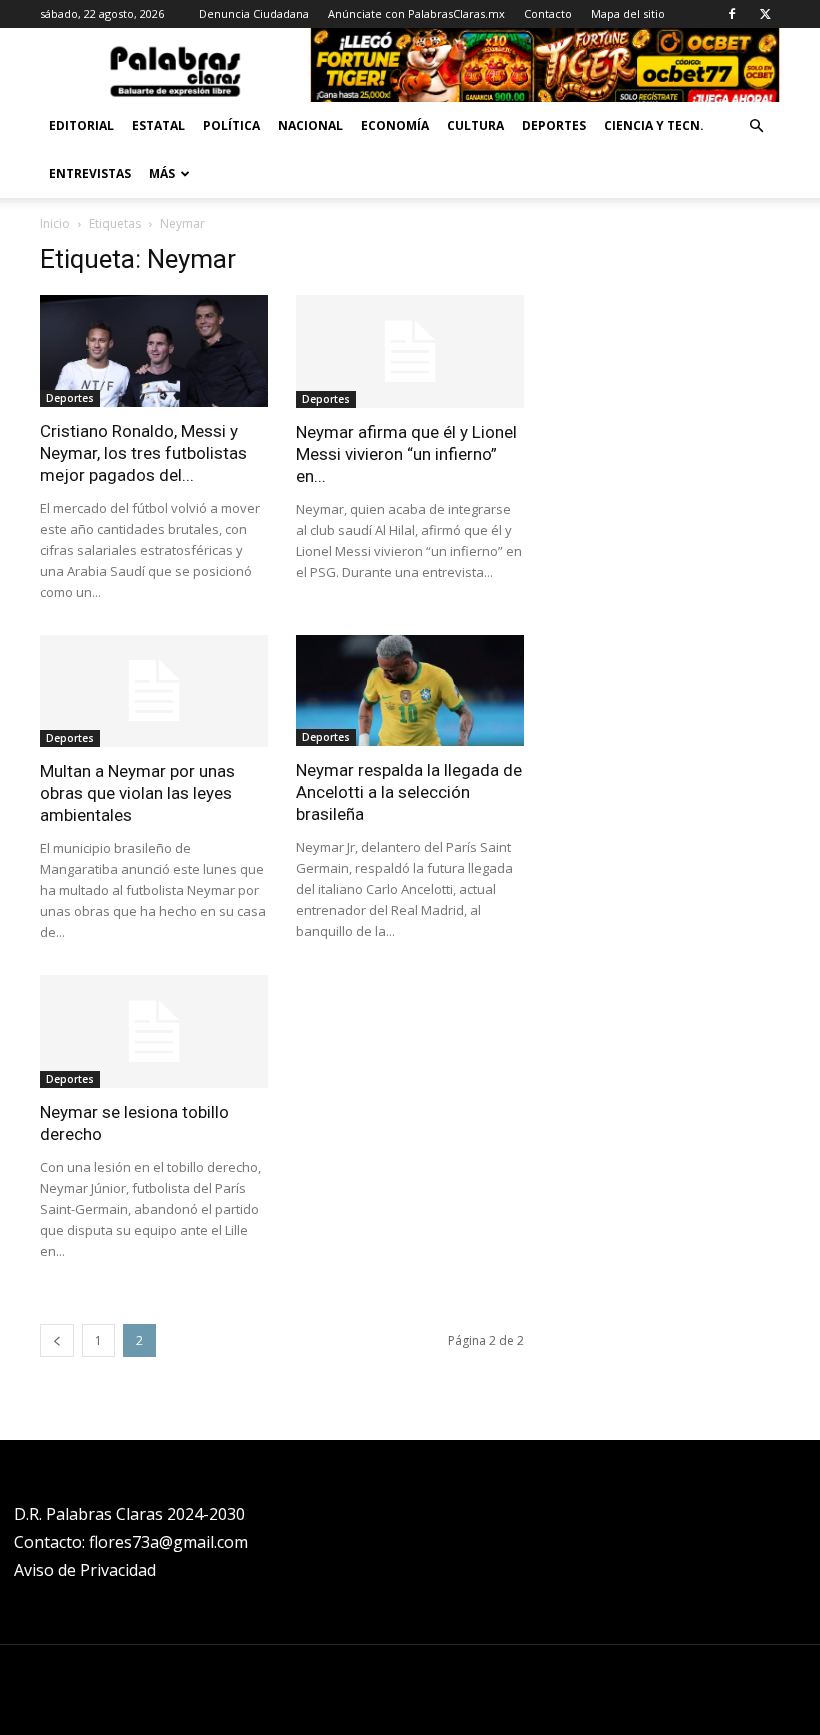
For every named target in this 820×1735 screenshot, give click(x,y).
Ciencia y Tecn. (654, 125)
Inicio (55, 223)
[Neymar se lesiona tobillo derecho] (154, 1031)
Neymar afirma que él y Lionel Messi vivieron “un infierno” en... (406, 454)
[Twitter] (765, 14)
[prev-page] (57, 1340)
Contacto (548, 13)
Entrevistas (90, 173)
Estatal (158, 125)
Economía (395, 125)
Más (162, 173)
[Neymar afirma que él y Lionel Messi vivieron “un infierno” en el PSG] (410, 351)
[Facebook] (732, 14)
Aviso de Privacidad (85, 1570)
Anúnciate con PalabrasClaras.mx (416, 13)
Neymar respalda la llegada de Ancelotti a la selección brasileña (409, 792)
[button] (756, 126)
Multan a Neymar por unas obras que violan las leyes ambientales (137, 793)
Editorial (81, 125)
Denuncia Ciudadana (254, 13)
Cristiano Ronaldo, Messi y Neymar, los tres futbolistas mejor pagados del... (143, 453)
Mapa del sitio (628, 13)
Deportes (554, 125)
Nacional (310, 125)
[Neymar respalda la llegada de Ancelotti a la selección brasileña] (410, 691)
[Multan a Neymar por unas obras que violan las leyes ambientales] (154, 691)
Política (231, 125)
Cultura (475, 125)
